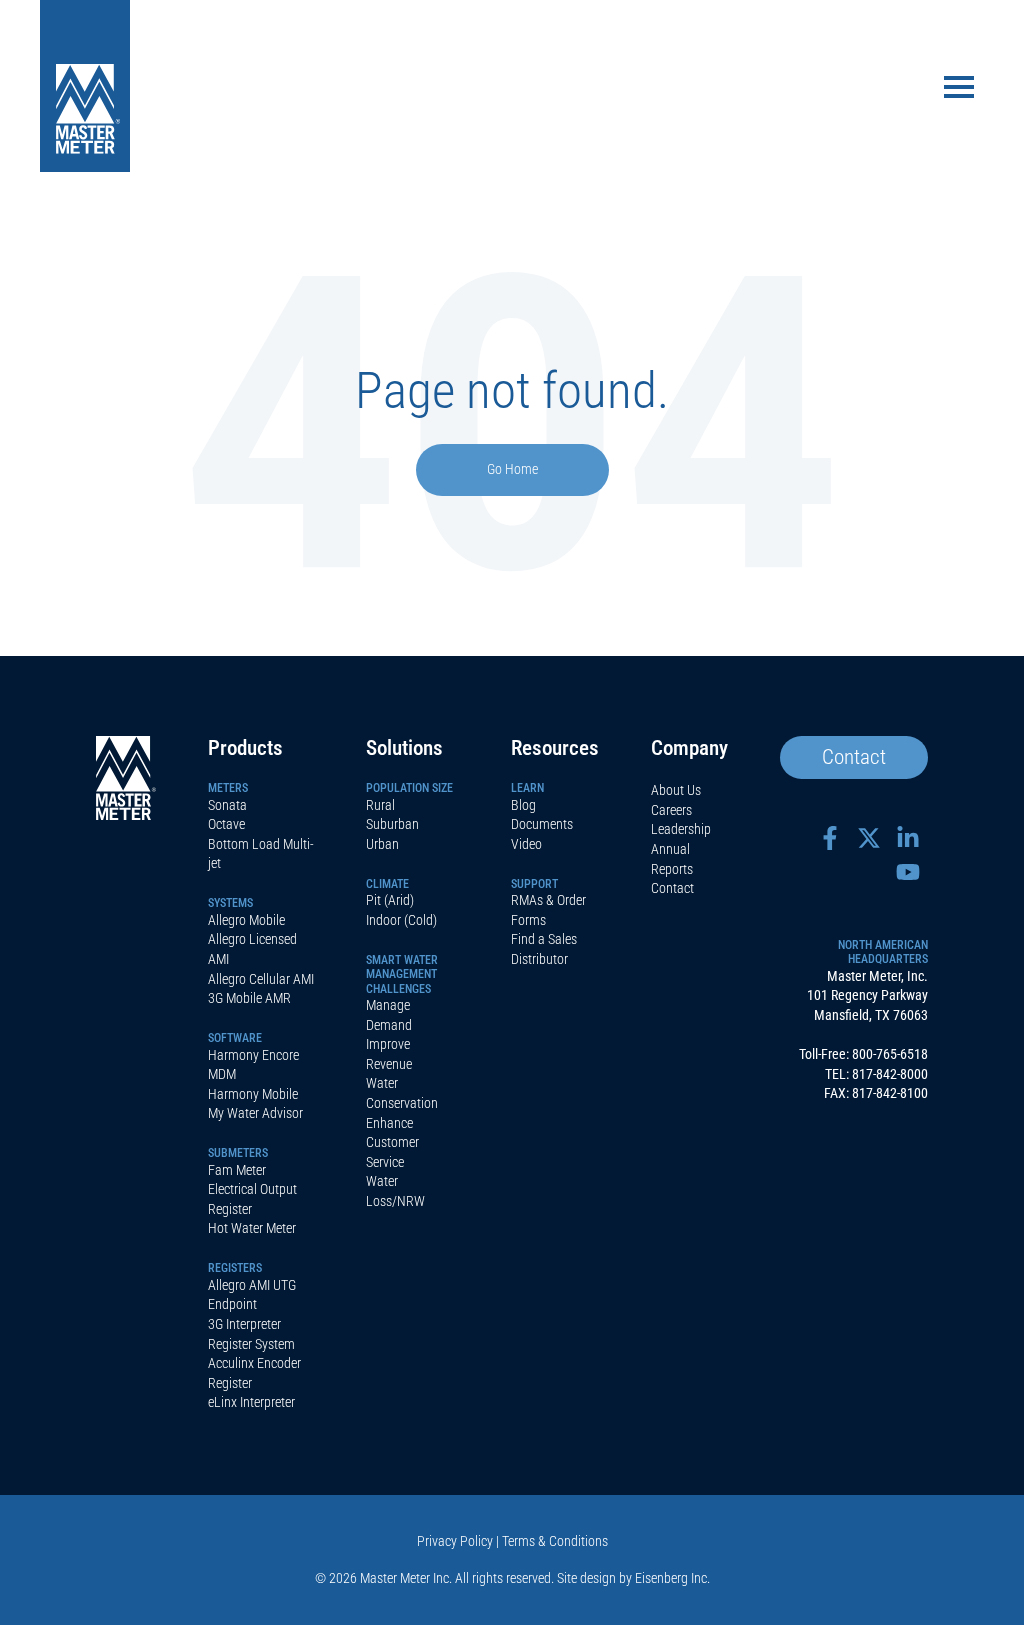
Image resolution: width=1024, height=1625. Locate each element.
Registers (235, 1268)
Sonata (227, 805)
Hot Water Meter (252, 1228)
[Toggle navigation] (959, 89)
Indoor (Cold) (401, 920)
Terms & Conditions (555, 1541)
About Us (676, 790)
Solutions (404, 748)
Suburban (392, 824)
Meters (228, 788)
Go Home (512, 469)
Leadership (681, 829)
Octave (226, 824)
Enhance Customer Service (392, 1142)
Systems (230, 903)
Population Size (409, 788)
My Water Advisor (255, 1113)
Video (526, 844)
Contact (672, 888)
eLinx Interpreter (251, 1402)
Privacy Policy (455, 1541)
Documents (542, 824)
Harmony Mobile (253, 1094)
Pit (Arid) (390, 900)
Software (235, 1038)
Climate (387, 884)
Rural (380, 805)
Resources (555, 748)
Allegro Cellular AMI (261, 979)
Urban (382, 844)
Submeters (238, 1153)
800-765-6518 (890, 1054)
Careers (671, 810)
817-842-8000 (890, 1074)
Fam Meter (237, 1170)
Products (245, 748)
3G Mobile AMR (249, 998)
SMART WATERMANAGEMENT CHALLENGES (402, 974)
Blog (523, 805)
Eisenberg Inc (671, 1578)
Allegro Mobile (246, 920)
